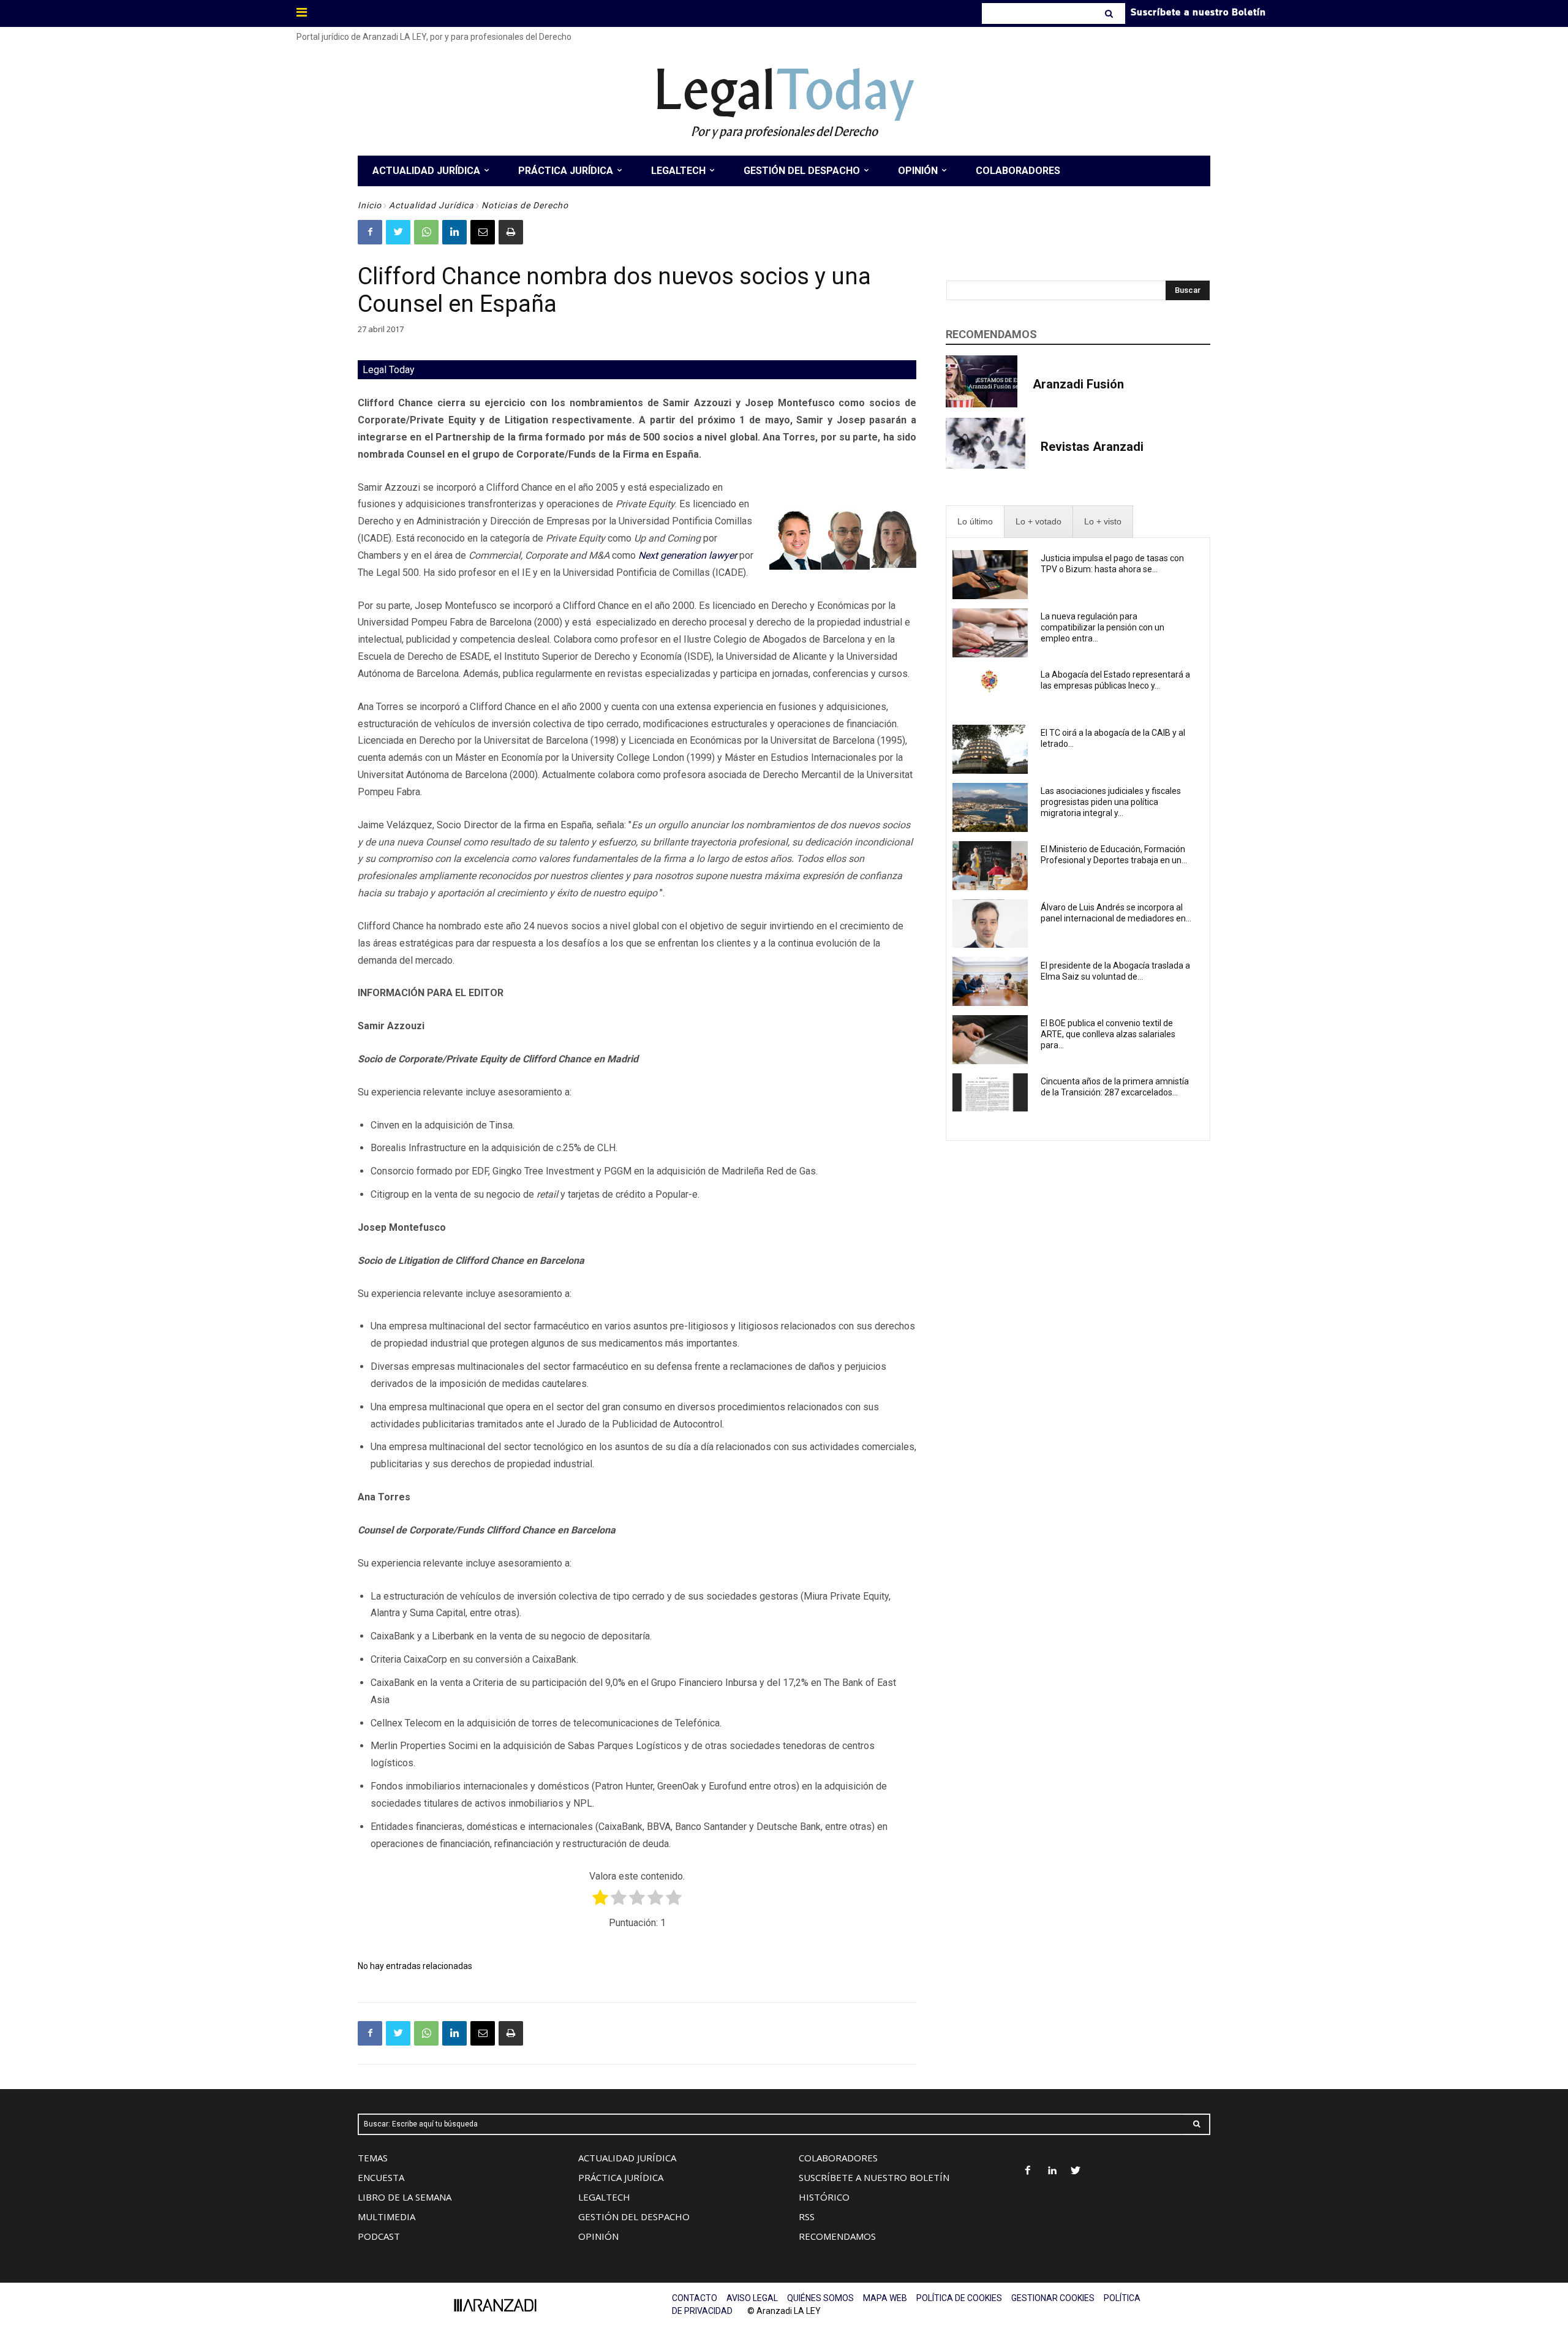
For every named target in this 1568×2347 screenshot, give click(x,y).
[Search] (1110, 13)
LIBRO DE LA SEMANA (405, 2197)
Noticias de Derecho (525, 205)
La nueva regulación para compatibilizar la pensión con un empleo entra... (1102, 627)
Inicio (370, 205)
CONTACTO (695, 2298)
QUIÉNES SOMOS (820, 2298)
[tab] (975, 522)
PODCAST (379, 2236)
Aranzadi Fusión (1078, 384)
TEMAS (373, 2158)
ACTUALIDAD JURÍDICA (627, 2158)
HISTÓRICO (824, 2197)
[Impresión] (511, 232)
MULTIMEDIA (386, 2217)
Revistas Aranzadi (1092, 447)
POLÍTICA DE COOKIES (959, 2298)
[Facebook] (370, 232)
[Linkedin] (454, 232)
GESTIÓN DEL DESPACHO (634, 2217)
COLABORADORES (838, 2158)
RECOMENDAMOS (837, 2236)
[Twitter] (398, 232)
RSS (807, 2217)
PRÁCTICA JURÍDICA (621, 2177)
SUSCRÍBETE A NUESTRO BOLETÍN (874, 2177)
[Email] (483, 232)
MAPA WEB (885, 2298)
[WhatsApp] (426, 232)
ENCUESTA (381, 2177)
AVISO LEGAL (752, 2298)
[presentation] (975, 522)
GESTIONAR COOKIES (1053, 2298)
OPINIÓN (598, 2236)
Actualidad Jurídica (432, 205)
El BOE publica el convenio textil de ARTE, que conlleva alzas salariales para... (1108, 1034)
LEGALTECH (604, 2197)
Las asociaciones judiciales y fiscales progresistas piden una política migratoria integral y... (1111, 802)
